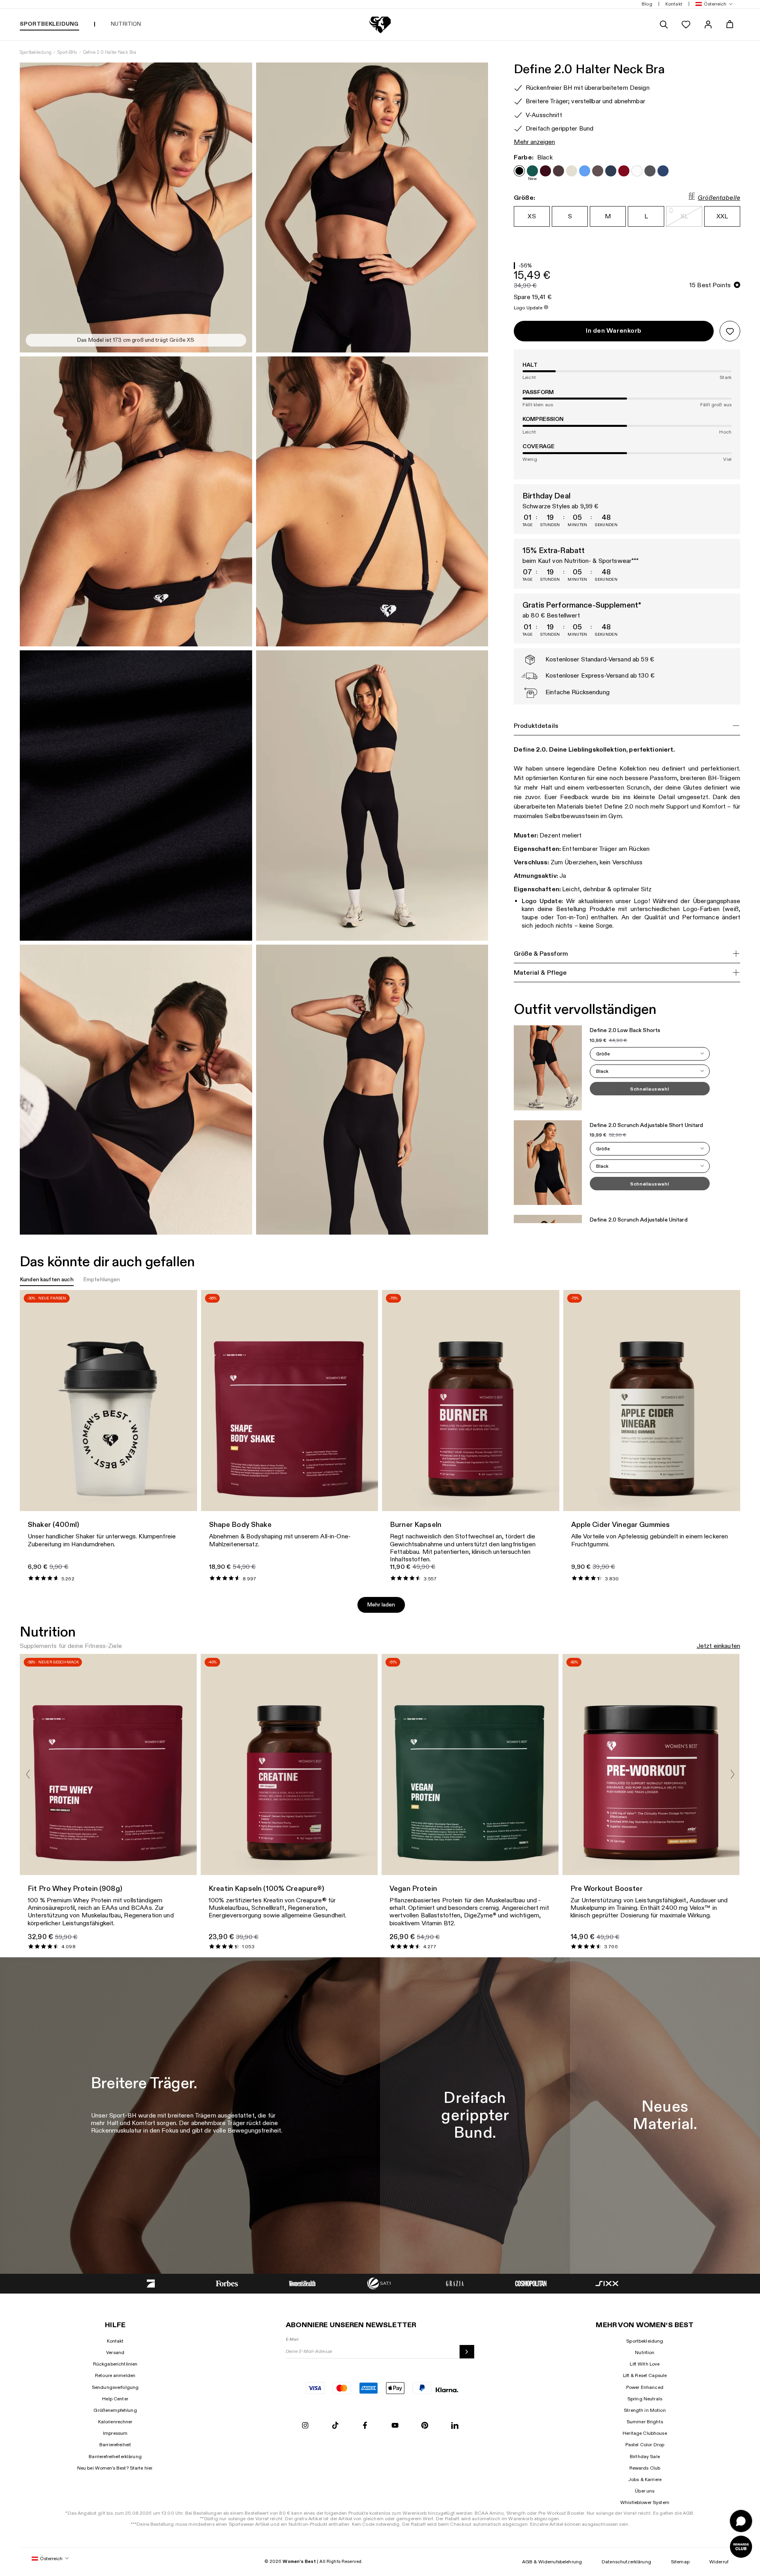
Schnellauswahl (650, 1089)
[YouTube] (395, 2426)
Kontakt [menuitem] (674, 4)
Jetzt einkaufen (718, 1646)
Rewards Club (645, 2468)
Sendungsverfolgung (115, 2387)
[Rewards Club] (741, 2547)
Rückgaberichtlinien (115, 2364)
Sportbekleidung (36, 52)
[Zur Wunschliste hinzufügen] (730, 331)
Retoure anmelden (115, 2375)
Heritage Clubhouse (645, 2433)
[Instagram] (305, 2426)
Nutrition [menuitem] (126, 24)
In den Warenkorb (614, 331)
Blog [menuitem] (647, 4)
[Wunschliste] (686, 25)
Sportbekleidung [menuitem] (49, 24)
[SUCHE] (664, 25)
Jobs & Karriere (645, 2479)
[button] (712, 4)
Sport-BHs (67, 52)
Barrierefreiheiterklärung (115, 2457)
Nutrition (645, 2352)
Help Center (115, 2399)
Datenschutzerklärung (626, 2562)
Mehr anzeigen (534, 142)
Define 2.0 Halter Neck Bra (110, 52)
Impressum (115, 2433)
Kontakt (115, 2341)
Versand (115, 2352)
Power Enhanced (645, 2387)
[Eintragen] (467, 2352)
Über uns (645, 2491)
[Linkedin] (455, 2426)
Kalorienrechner (115, 2422)
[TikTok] (335, 2426)
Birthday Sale (645, 2457)
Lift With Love (645, 2364)
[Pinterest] (425, 2426)
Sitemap (680, 2562)
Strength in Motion (645, 2410)
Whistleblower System (645, 2502)
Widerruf (719, 2562)
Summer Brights (645, 2422)
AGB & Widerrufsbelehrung (552, 2562)
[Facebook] (365, 2426)
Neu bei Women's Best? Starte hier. (115, 2468)
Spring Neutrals (645, 2399)
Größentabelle (719, 198)
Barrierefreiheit (115, 2445)
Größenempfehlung (115, 2410)
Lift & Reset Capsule (645, 2375)
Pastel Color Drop (645, 2445)
